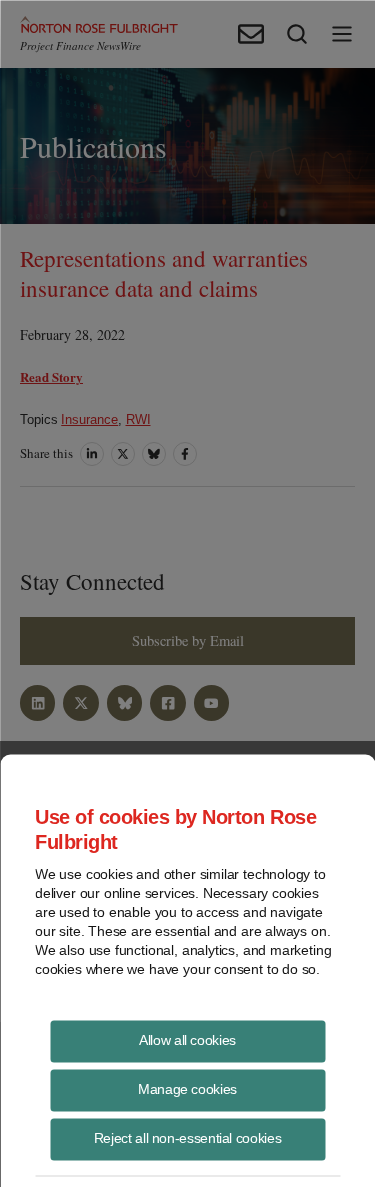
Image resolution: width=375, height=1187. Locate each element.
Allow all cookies (187, 1039)
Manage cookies (187, 1088)
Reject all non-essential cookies (187, 1137)
